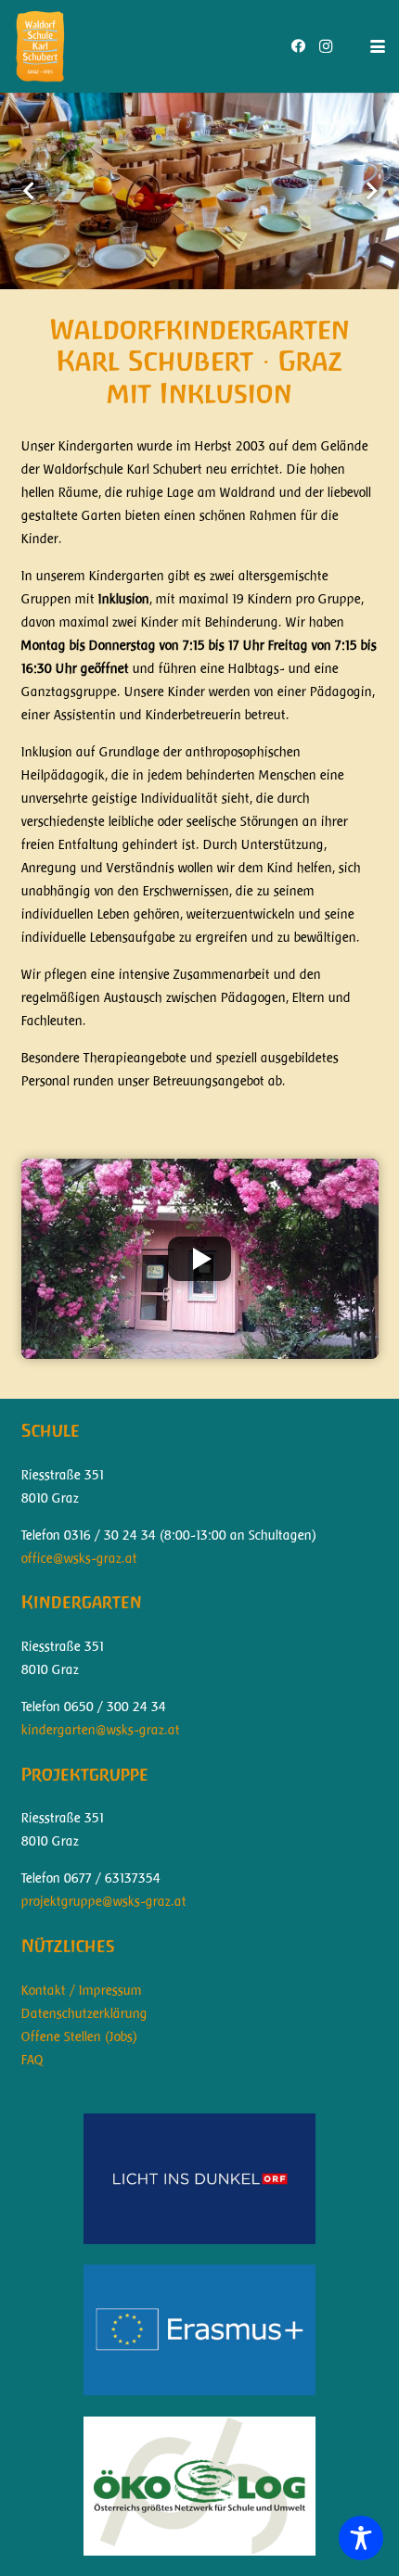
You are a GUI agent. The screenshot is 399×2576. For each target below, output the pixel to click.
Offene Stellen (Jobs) (79, 2037)
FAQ (32, 2060)
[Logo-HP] (40, 46)
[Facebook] (298, 46)
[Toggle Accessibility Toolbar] (361, 2538)
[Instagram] (326, 46)
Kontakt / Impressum (82, 1990)
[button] (378, 46)
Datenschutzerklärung (84, 2013)
